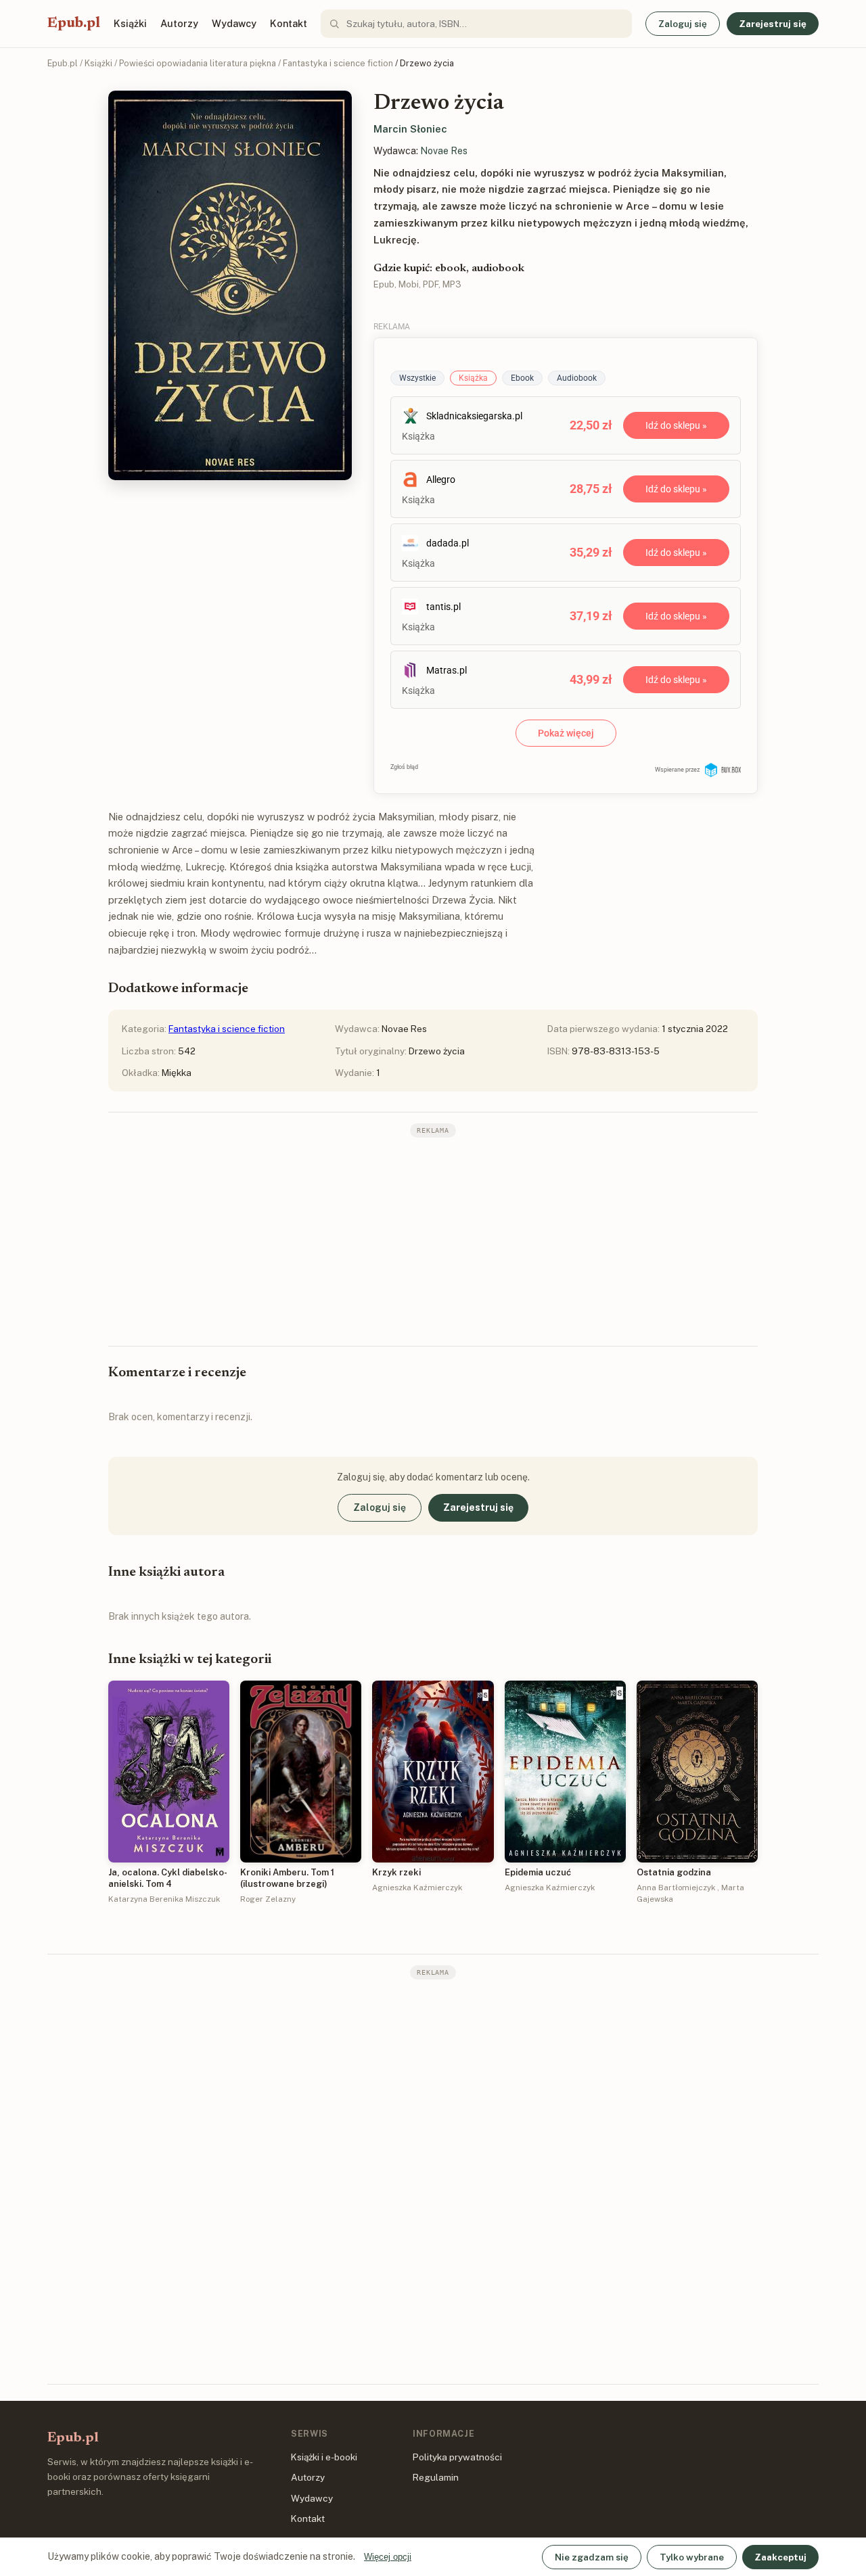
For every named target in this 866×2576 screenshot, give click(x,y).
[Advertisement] (433, 1240)
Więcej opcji (388, 2557)
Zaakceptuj (780, 2557)
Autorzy (179, 23)
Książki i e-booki (324, 2457)
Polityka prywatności (457, 2457)
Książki (130, 23)
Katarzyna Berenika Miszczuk (164, 1899)
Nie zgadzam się (592, 2557)
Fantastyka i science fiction (338, 63)
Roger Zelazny (268, 1899)
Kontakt (289, 23)
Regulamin (436, 2477)
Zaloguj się (683, 24)
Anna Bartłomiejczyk (676, 1888)
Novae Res (444, 151)
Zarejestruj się (773, 24)
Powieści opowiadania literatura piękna (198, 63)
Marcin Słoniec (410, 129)
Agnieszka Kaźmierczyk (417, 1888)
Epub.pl (74, 24)
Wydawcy (234, 23)
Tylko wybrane (692, 2557)
